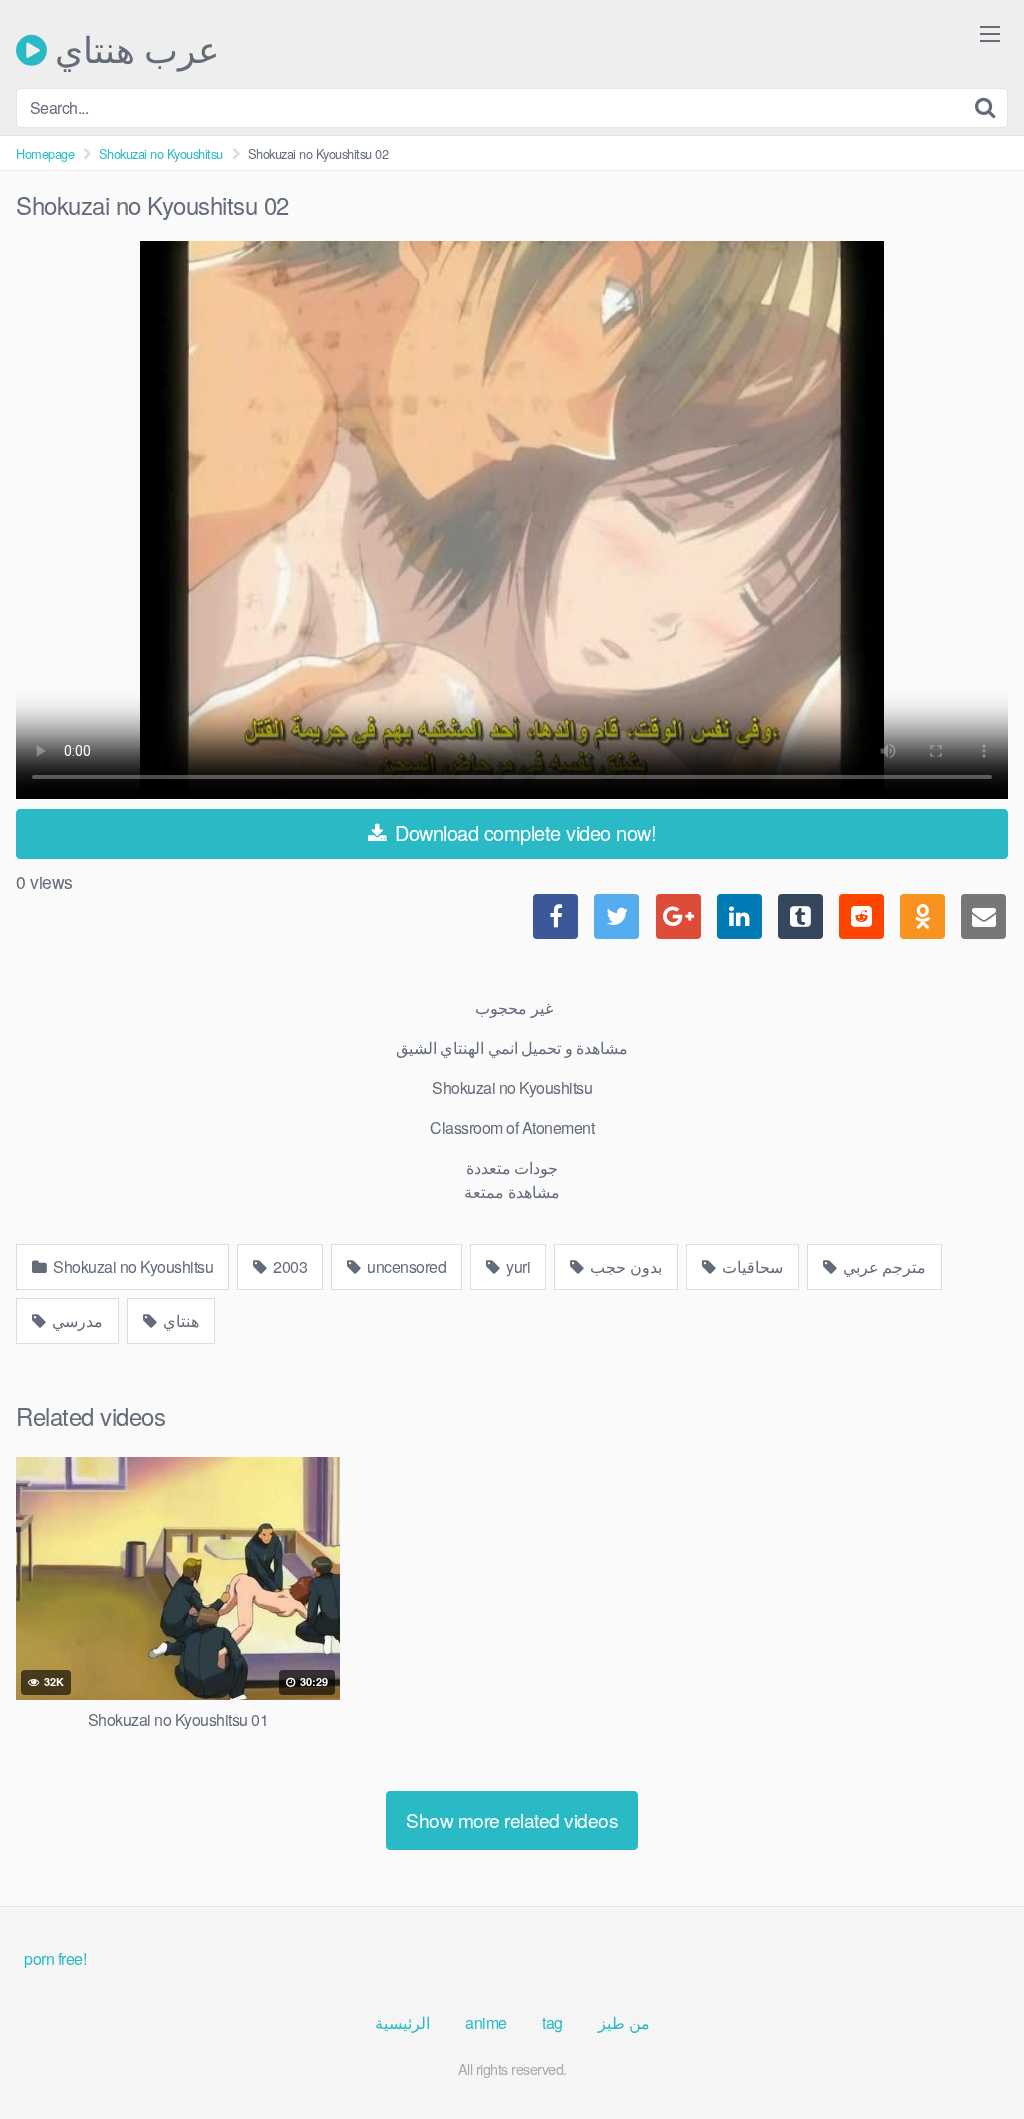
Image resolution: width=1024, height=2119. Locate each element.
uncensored (405, 1266)
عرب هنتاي (133, 50)
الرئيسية (402, 2022)
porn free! (55, 1958)
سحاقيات (750, 1266)
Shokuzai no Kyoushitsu (161, 153)
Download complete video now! (523, 832)
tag (552, 2022)
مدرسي (76, 1320)
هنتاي (180, 1320)
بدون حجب (624, 1266)
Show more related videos (512, 1819)
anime (486, 2022)
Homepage (45, 153)
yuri (517, 1266)
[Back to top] (969, 2055)
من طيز (624, 2022)
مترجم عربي (882, 1266)
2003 (289, 1266)
